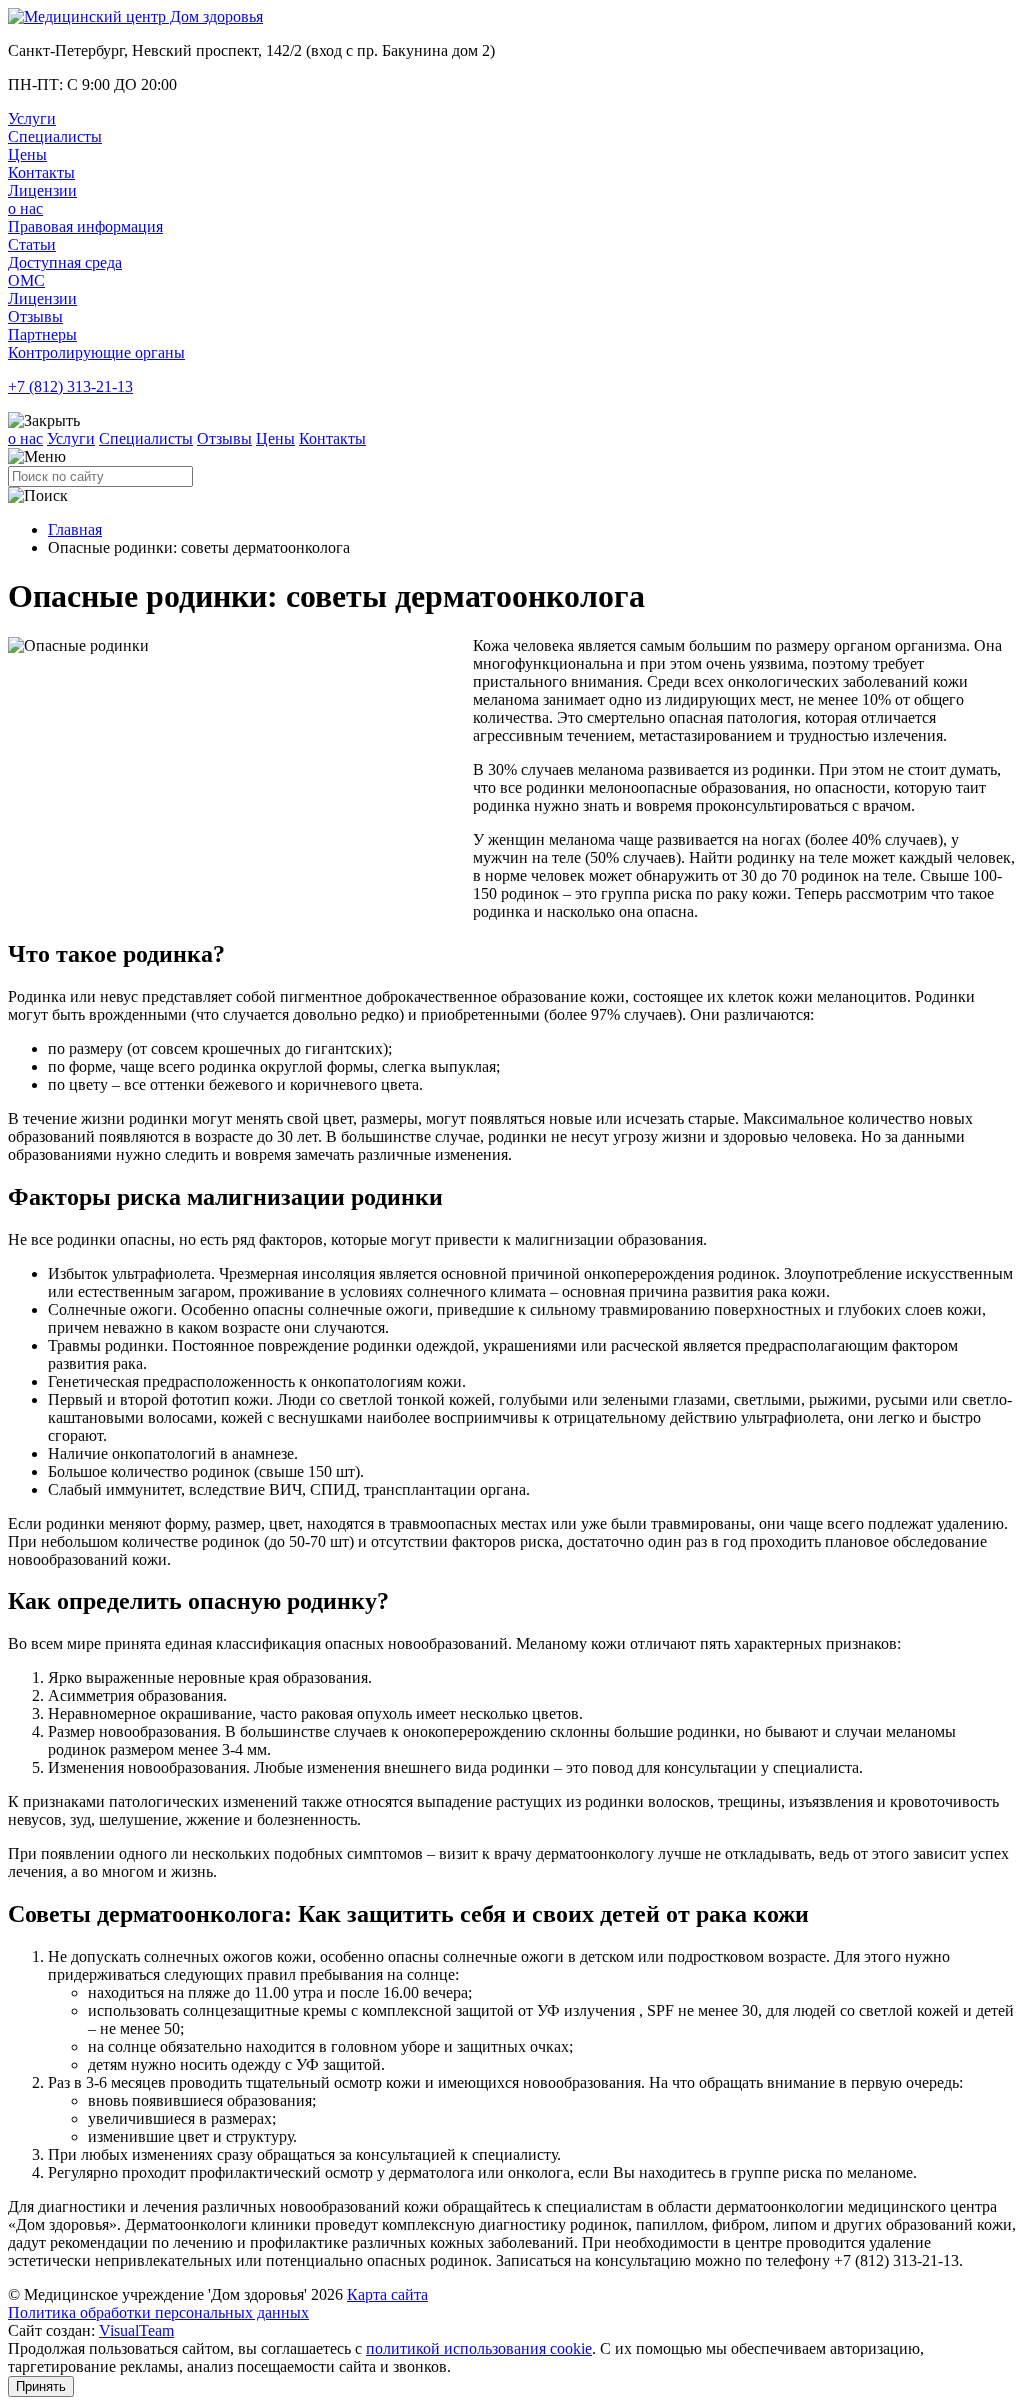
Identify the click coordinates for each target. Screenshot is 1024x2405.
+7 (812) (70, 386)
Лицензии (42, 190)
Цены (27, 154)
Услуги (32, 118)
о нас (25, 208)
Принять (41, 2386)
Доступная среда (65, 262)
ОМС (26, 280)
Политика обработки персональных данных (158, 2312)
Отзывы (35, 316)
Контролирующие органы (96, 352)
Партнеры (42, 334)
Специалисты (55, 136)
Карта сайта (387, 2294)
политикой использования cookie (479, 2348)
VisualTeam (136, 2330)
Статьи (32, 244)
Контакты (41, 172)
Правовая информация (85, 226)
